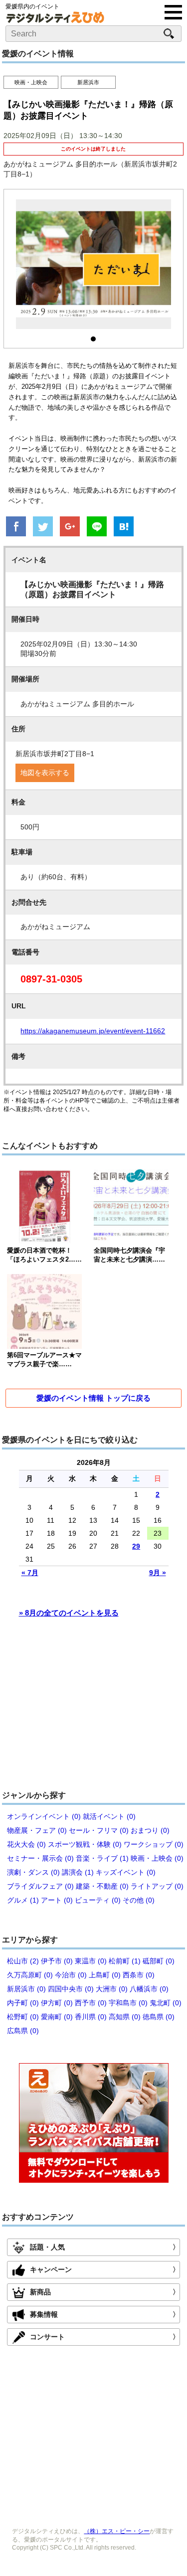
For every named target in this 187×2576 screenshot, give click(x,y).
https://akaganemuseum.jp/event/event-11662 (93, 1031)
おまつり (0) (150, 1830)
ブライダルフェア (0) (40, 1886)
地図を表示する (45, 773)
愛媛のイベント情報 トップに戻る (93, 1398)
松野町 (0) (23, 2017)
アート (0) (57, 1900)
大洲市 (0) (112, 1989)
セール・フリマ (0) (99, 1830)
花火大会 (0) (26, 1844)
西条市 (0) (139, 1975)
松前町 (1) (125, 1961)
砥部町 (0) (159, 1961)
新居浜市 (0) (26, 1989)
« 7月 (30, 1573)
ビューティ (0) (98, 1900)
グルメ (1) (23, 1900)
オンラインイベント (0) (44, 1816)
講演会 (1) (78, 1872)
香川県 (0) (91, 2017)
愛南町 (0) (57, 2017)
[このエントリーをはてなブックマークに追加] (124, 527)
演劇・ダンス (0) (33, 1872)
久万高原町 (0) (30, 1975)
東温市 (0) (91, 1961)
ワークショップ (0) (154, 1844)
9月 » (158, 1573)
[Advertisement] (94, 1709)
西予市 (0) (91, 2003)
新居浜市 (88, 82)
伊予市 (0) (57, 1961)
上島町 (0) (105, 1975)
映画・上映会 (31, 82)
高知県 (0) (125, 2017)
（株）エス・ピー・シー (117, 2531)
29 (136, 1546)
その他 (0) (139, 1900)
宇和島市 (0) (128, 2003)
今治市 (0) (71, 1975)
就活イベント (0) (109, 1816)
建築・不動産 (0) (102, 1886)
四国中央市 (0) (71, 1989)
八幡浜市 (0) (149, 1989)
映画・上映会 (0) (157, 1858)
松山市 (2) (23, 1961)
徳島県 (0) (159, 2017)
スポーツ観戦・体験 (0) (85, 1844)
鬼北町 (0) (166, 2003)
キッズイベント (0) (126, 1872)
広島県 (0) (23, 2031)
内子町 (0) (23, 2003)
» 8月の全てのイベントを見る (69, 1613)
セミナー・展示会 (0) (40, 1858)
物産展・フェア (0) (37, 1830)
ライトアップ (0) (157, 1886)
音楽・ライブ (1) (102, 1858)
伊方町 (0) (57, 2003)
